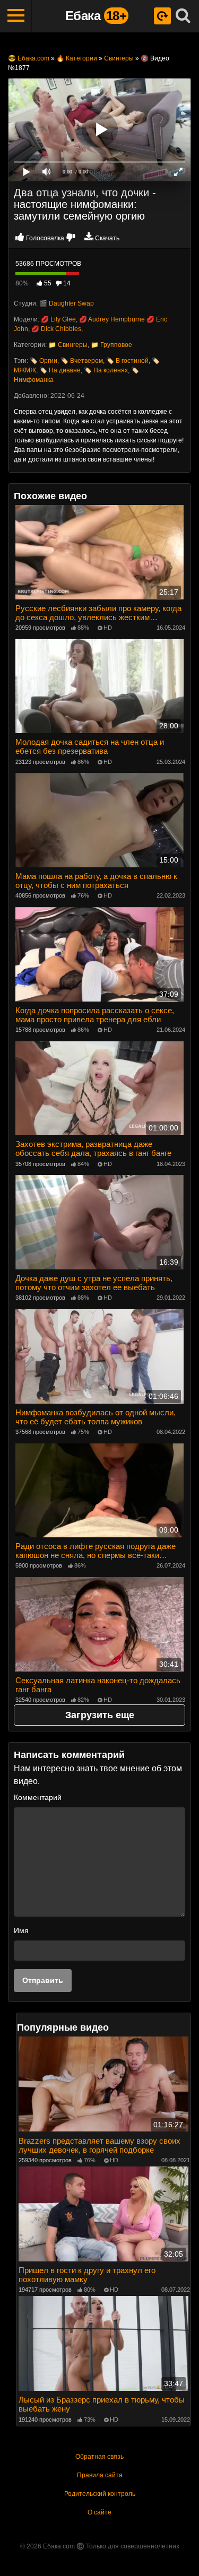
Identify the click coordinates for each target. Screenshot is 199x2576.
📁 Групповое (111, 345)
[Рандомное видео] (162, 16)
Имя (21, 1930)
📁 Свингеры (68, 345)
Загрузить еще (100, 1715)
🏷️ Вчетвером (82, 361)
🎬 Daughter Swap (67, 303)
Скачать (107, 238)
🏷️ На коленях (106, 370)
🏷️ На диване (60, 370)
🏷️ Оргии (44, 361)
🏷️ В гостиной (127, 361)
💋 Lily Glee (58, 319)
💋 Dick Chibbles (56, 329)
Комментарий (38, 1797)
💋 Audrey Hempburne (112, 319)
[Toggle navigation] (16, 16)
